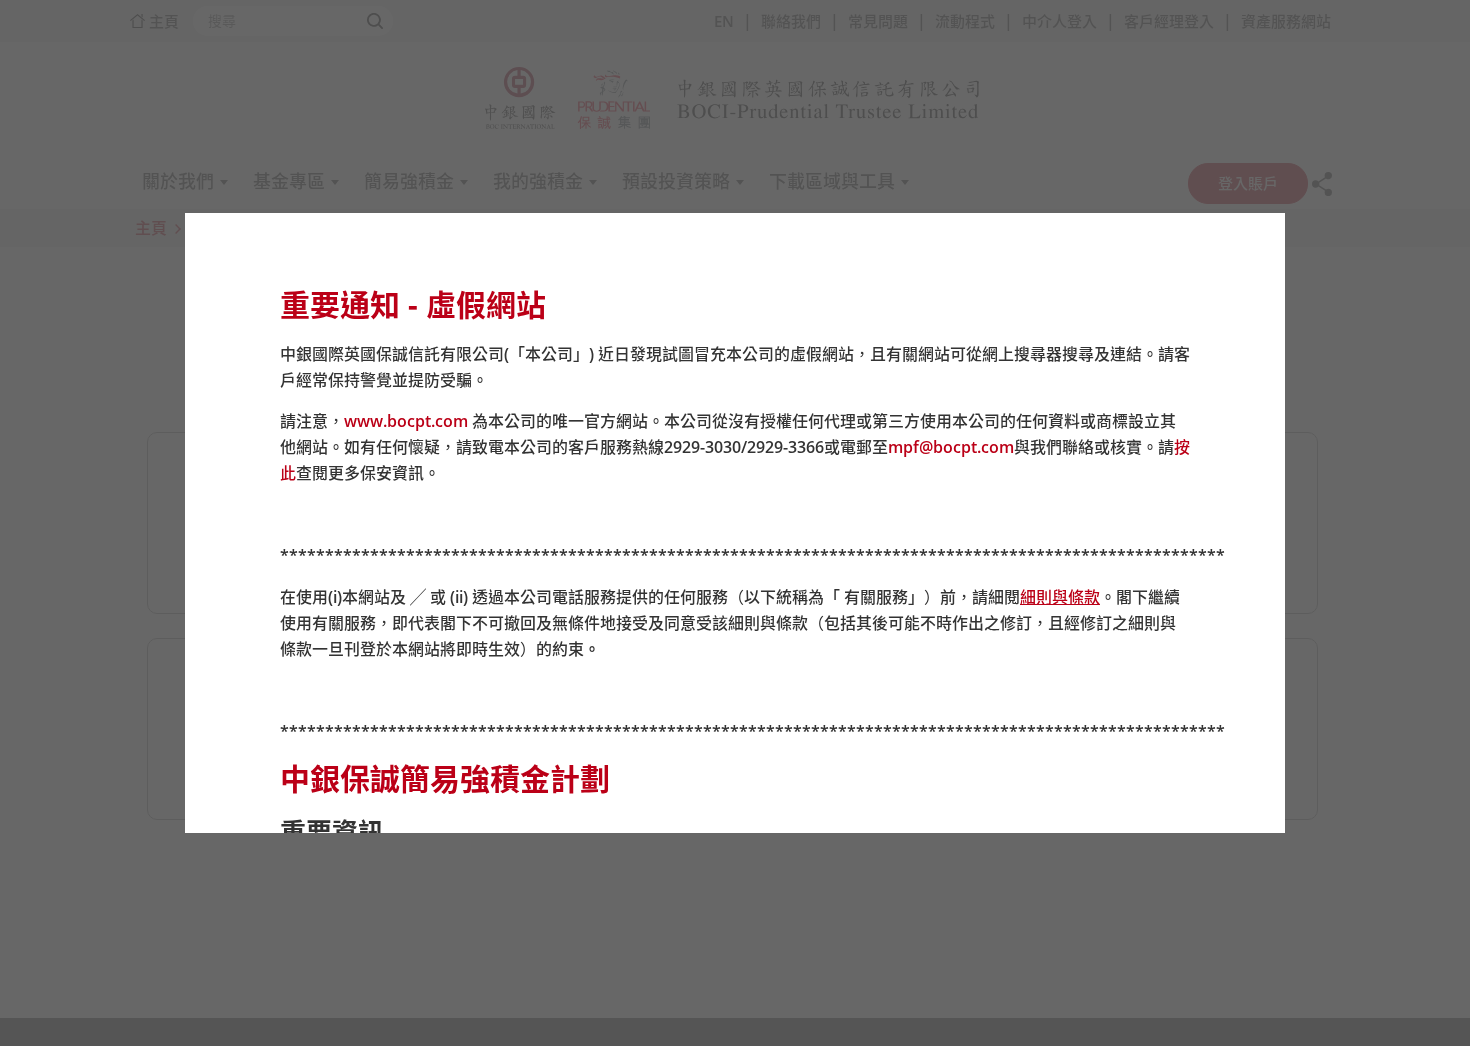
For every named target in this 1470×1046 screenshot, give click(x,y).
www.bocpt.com (406, 421)
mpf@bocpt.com (951, 447)
